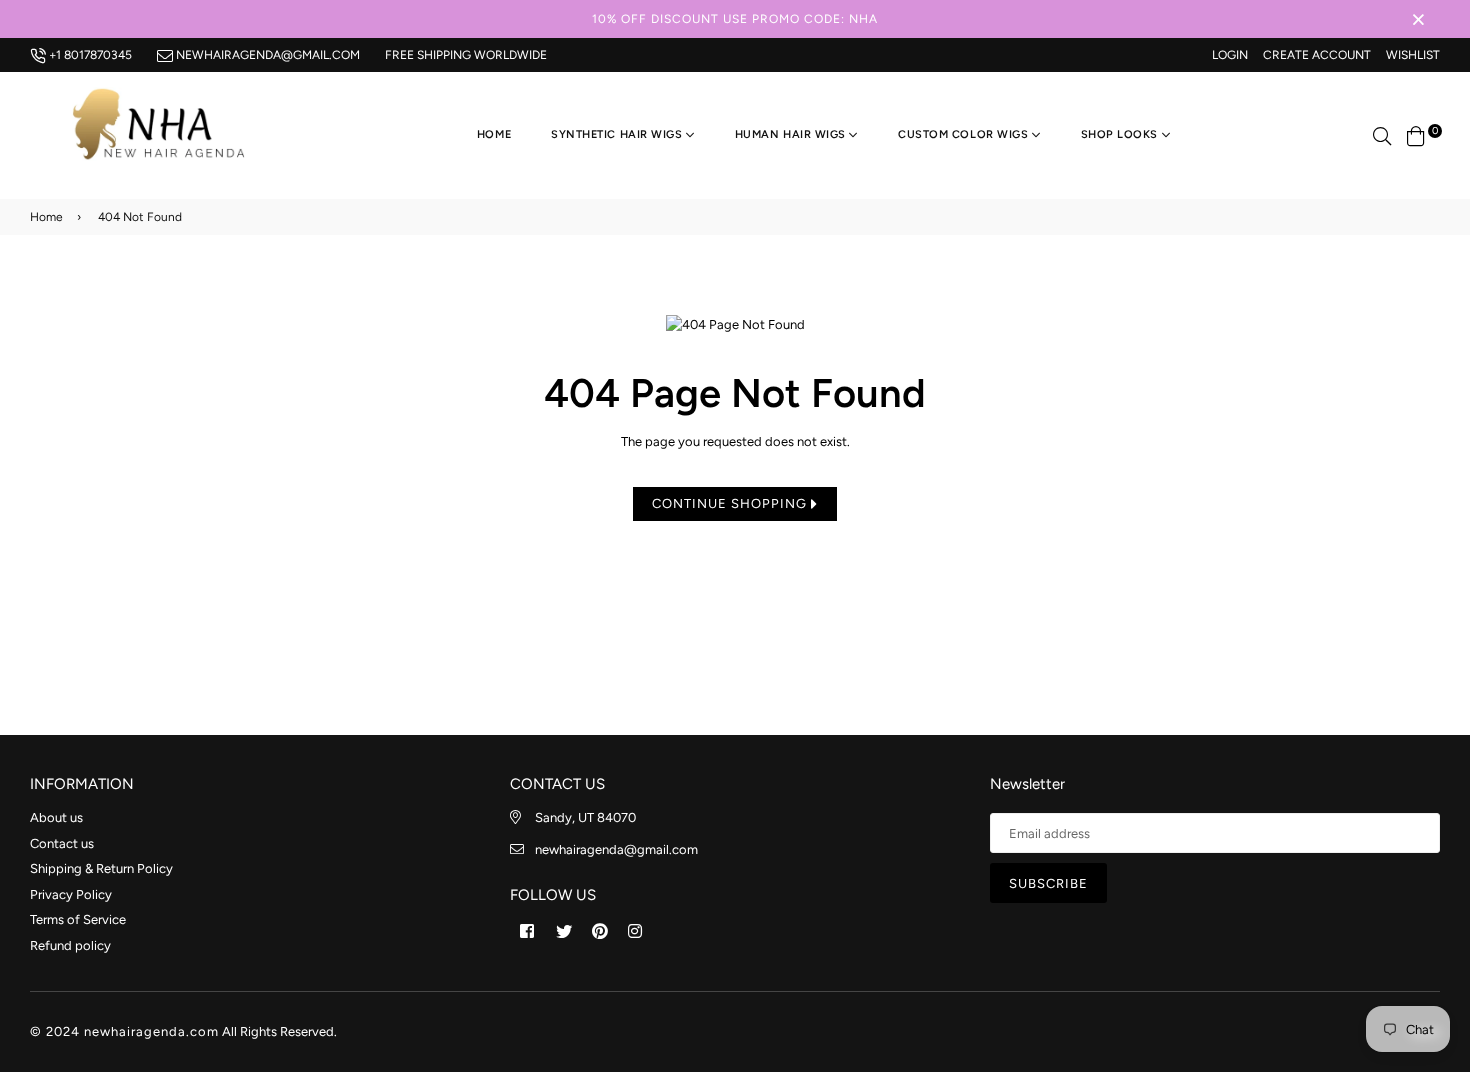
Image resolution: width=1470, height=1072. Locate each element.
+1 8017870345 (89, 55)
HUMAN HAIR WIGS (792, 134)
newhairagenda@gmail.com (266, 55)
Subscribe (1048, 883)
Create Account (1317, 55)
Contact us (62, 843)
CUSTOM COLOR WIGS (965, 134)
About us (56, 817)
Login (1230, 55)
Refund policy (70, 945)
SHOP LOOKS (1121, 134)
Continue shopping (731, 503)
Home (494, 134)
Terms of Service (78, 919)
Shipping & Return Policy (101, 868)
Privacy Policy (71, 894)
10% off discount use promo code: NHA (735, 19)
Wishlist (1413, 55)
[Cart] (1416, 134)
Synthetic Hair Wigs (618, 134)
